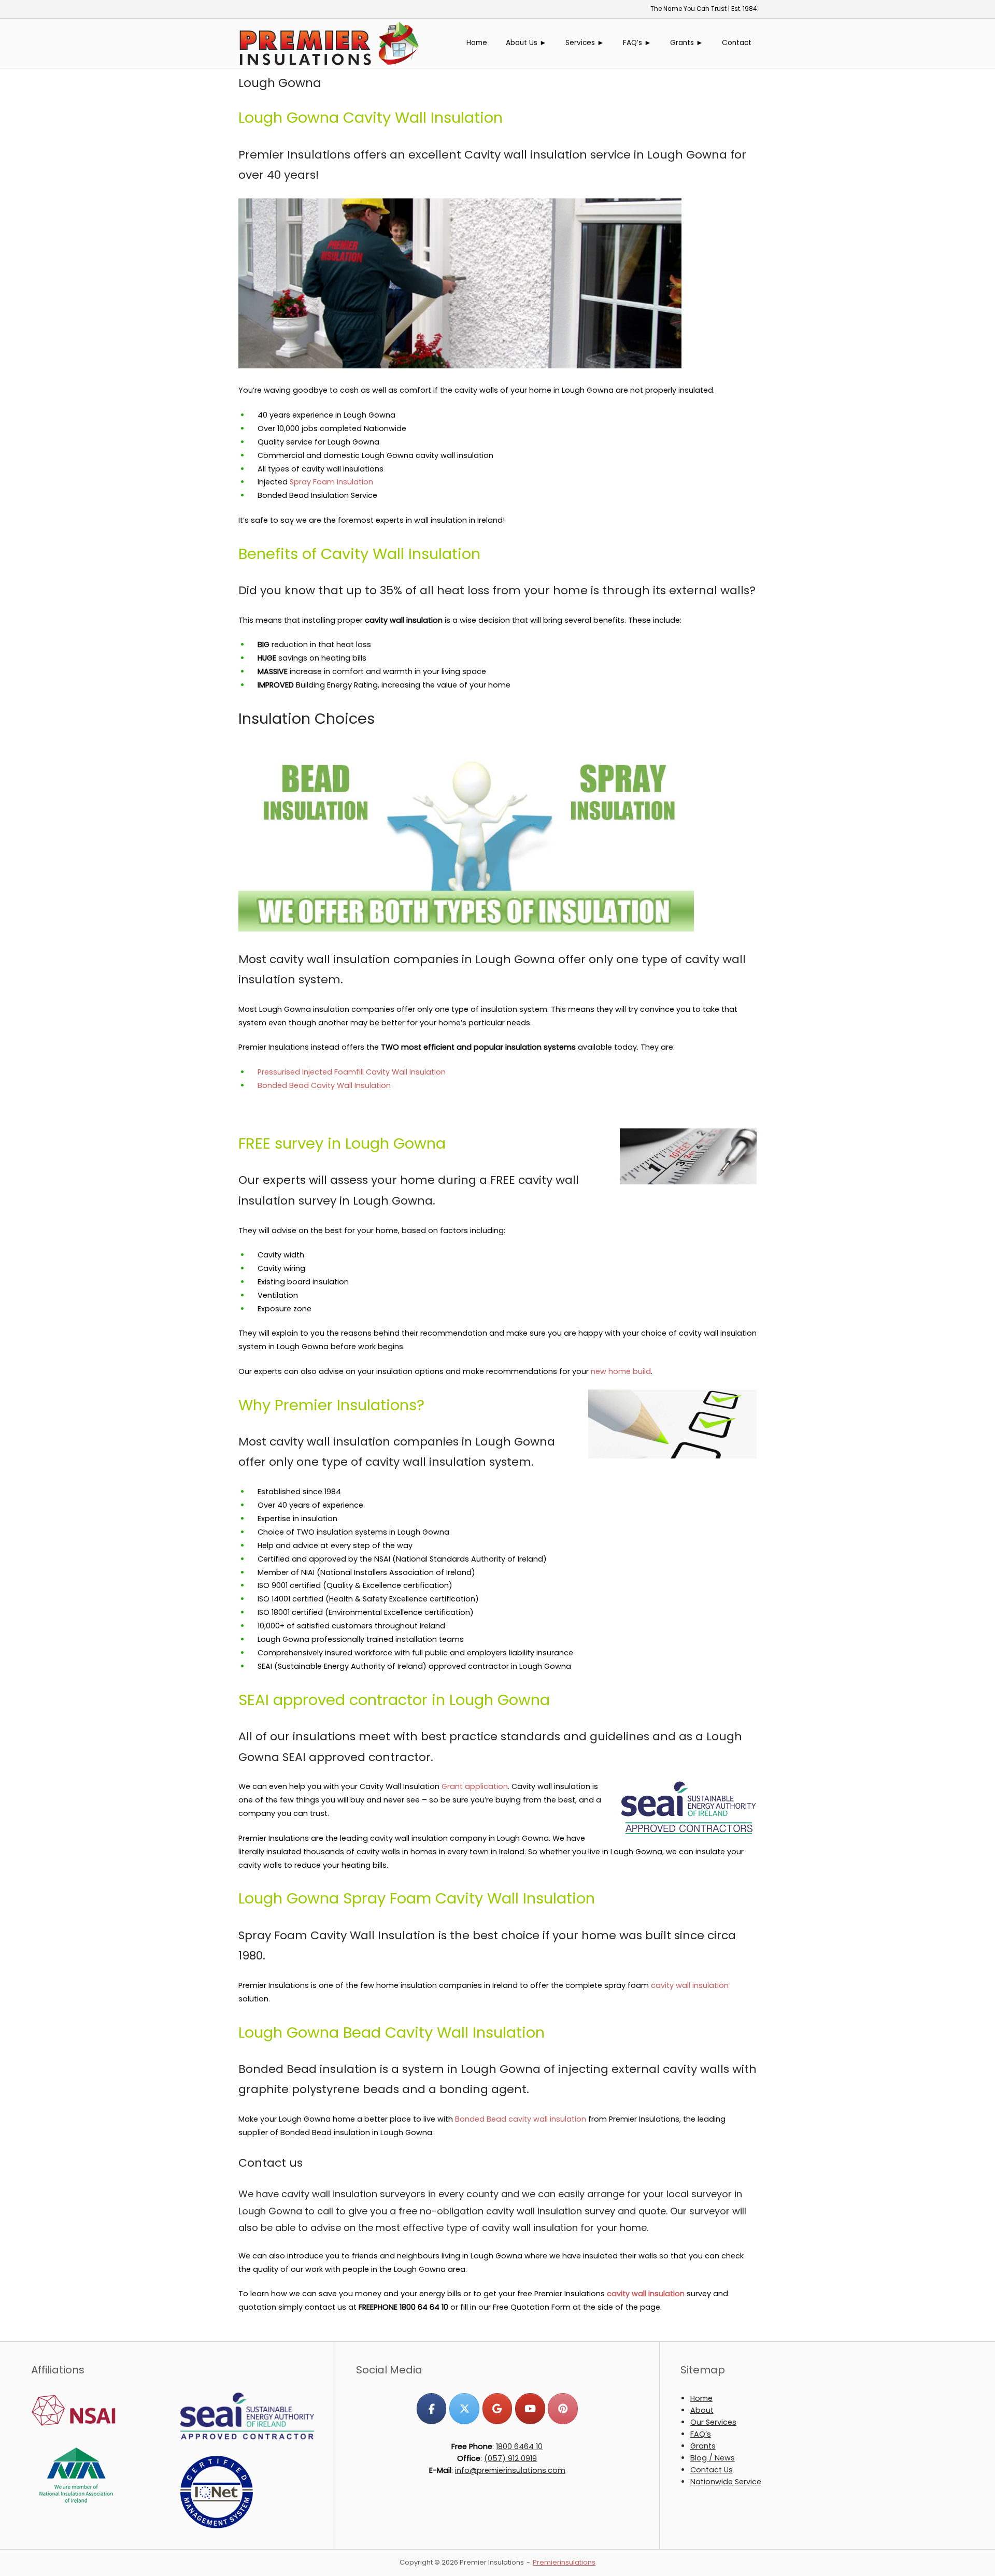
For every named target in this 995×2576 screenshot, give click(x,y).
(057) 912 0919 (510, 2458)
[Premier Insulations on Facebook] (431, 2408)
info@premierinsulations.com (510, 2470)
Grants (703, 2446)
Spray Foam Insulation (331, 482)
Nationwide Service (726, 2482)
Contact (737, 43)
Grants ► (687, 43)
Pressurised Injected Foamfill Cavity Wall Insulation (352, 1072)
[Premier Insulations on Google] (497, 2408)
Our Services (713, 2422)
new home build (621, 1371)
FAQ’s (701, 2434)
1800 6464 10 (519, 2446)
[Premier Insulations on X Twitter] (464, 2408)
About (702, 2410)
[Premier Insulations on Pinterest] (563, 2408)
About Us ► (526, 43)
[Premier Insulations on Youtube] (530, 2408)
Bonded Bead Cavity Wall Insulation (324, 1085)
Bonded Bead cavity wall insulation (521, 2119)
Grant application (475, 1786)
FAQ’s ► (637, 43)
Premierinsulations (564, 2562)
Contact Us (712, 2470)
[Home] (329, 42)
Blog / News (713, 2458)
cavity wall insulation (690, 1985)
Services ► (585, 43)
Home (477, 43)
